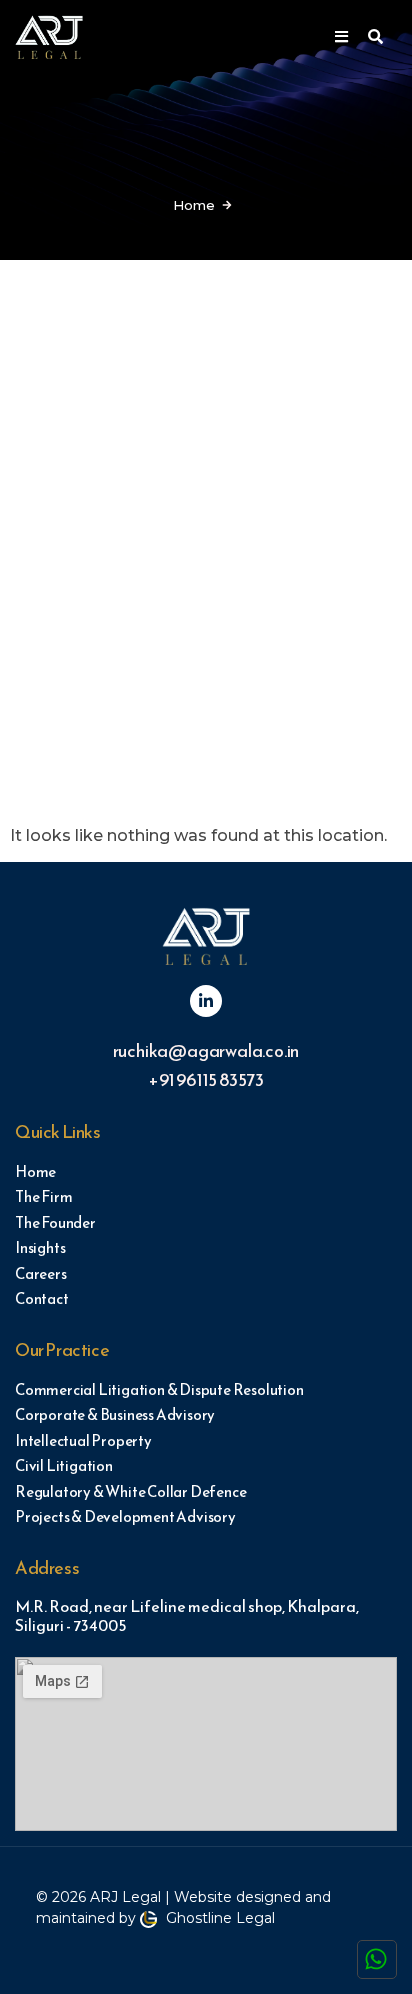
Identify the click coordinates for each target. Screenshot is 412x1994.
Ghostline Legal (218, 1918)
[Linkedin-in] (206, 1001)
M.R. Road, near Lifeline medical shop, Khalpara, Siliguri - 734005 (187, 1615)
